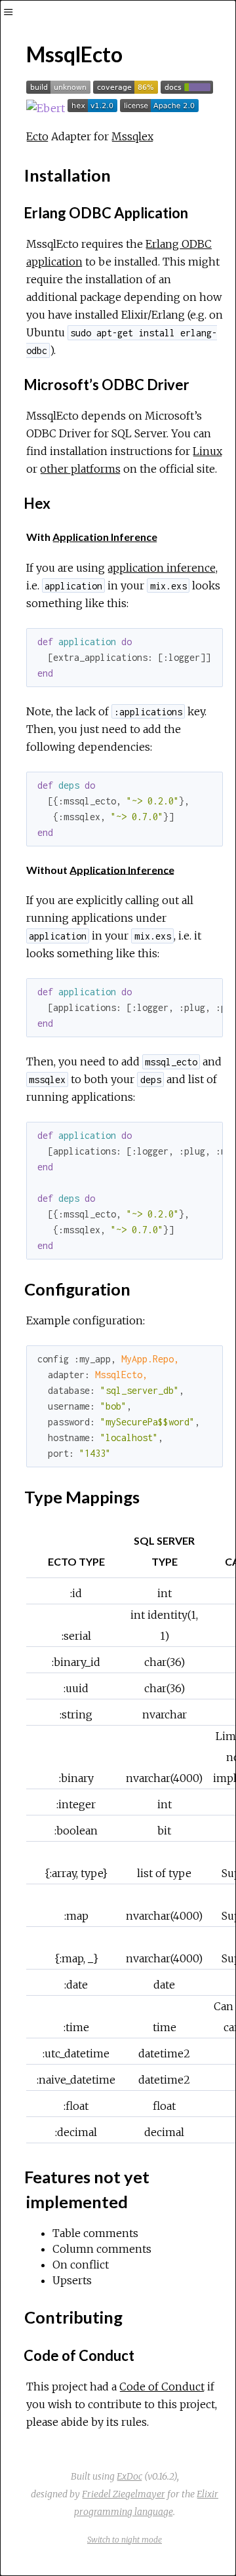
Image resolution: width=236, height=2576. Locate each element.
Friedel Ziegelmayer (124, 2494)
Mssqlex (132, 136)
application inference (162, 568)
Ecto (37, 136)
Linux (207, 451)
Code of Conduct (162, 2387)
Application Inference (105, 537)
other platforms (80, 469)
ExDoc (129, 2476)
